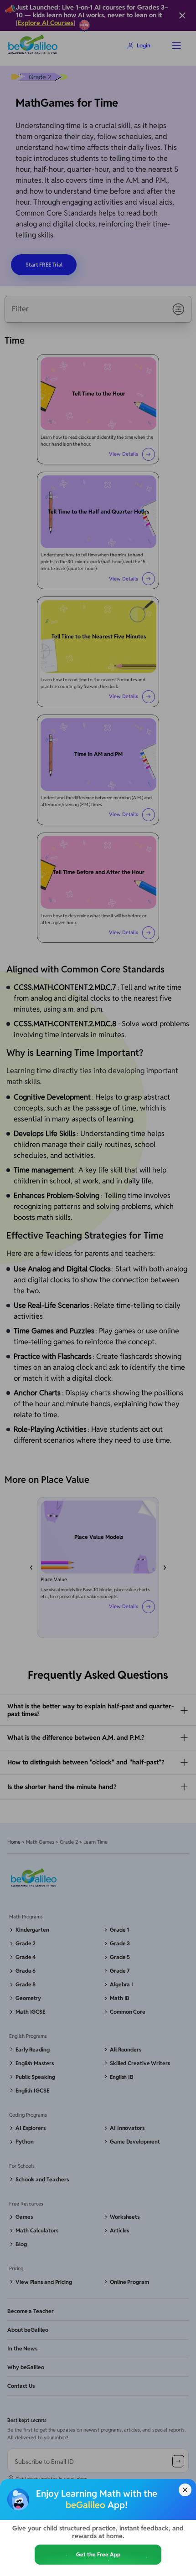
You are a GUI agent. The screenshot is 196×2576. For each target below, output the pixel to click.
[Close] (185, 2490)
